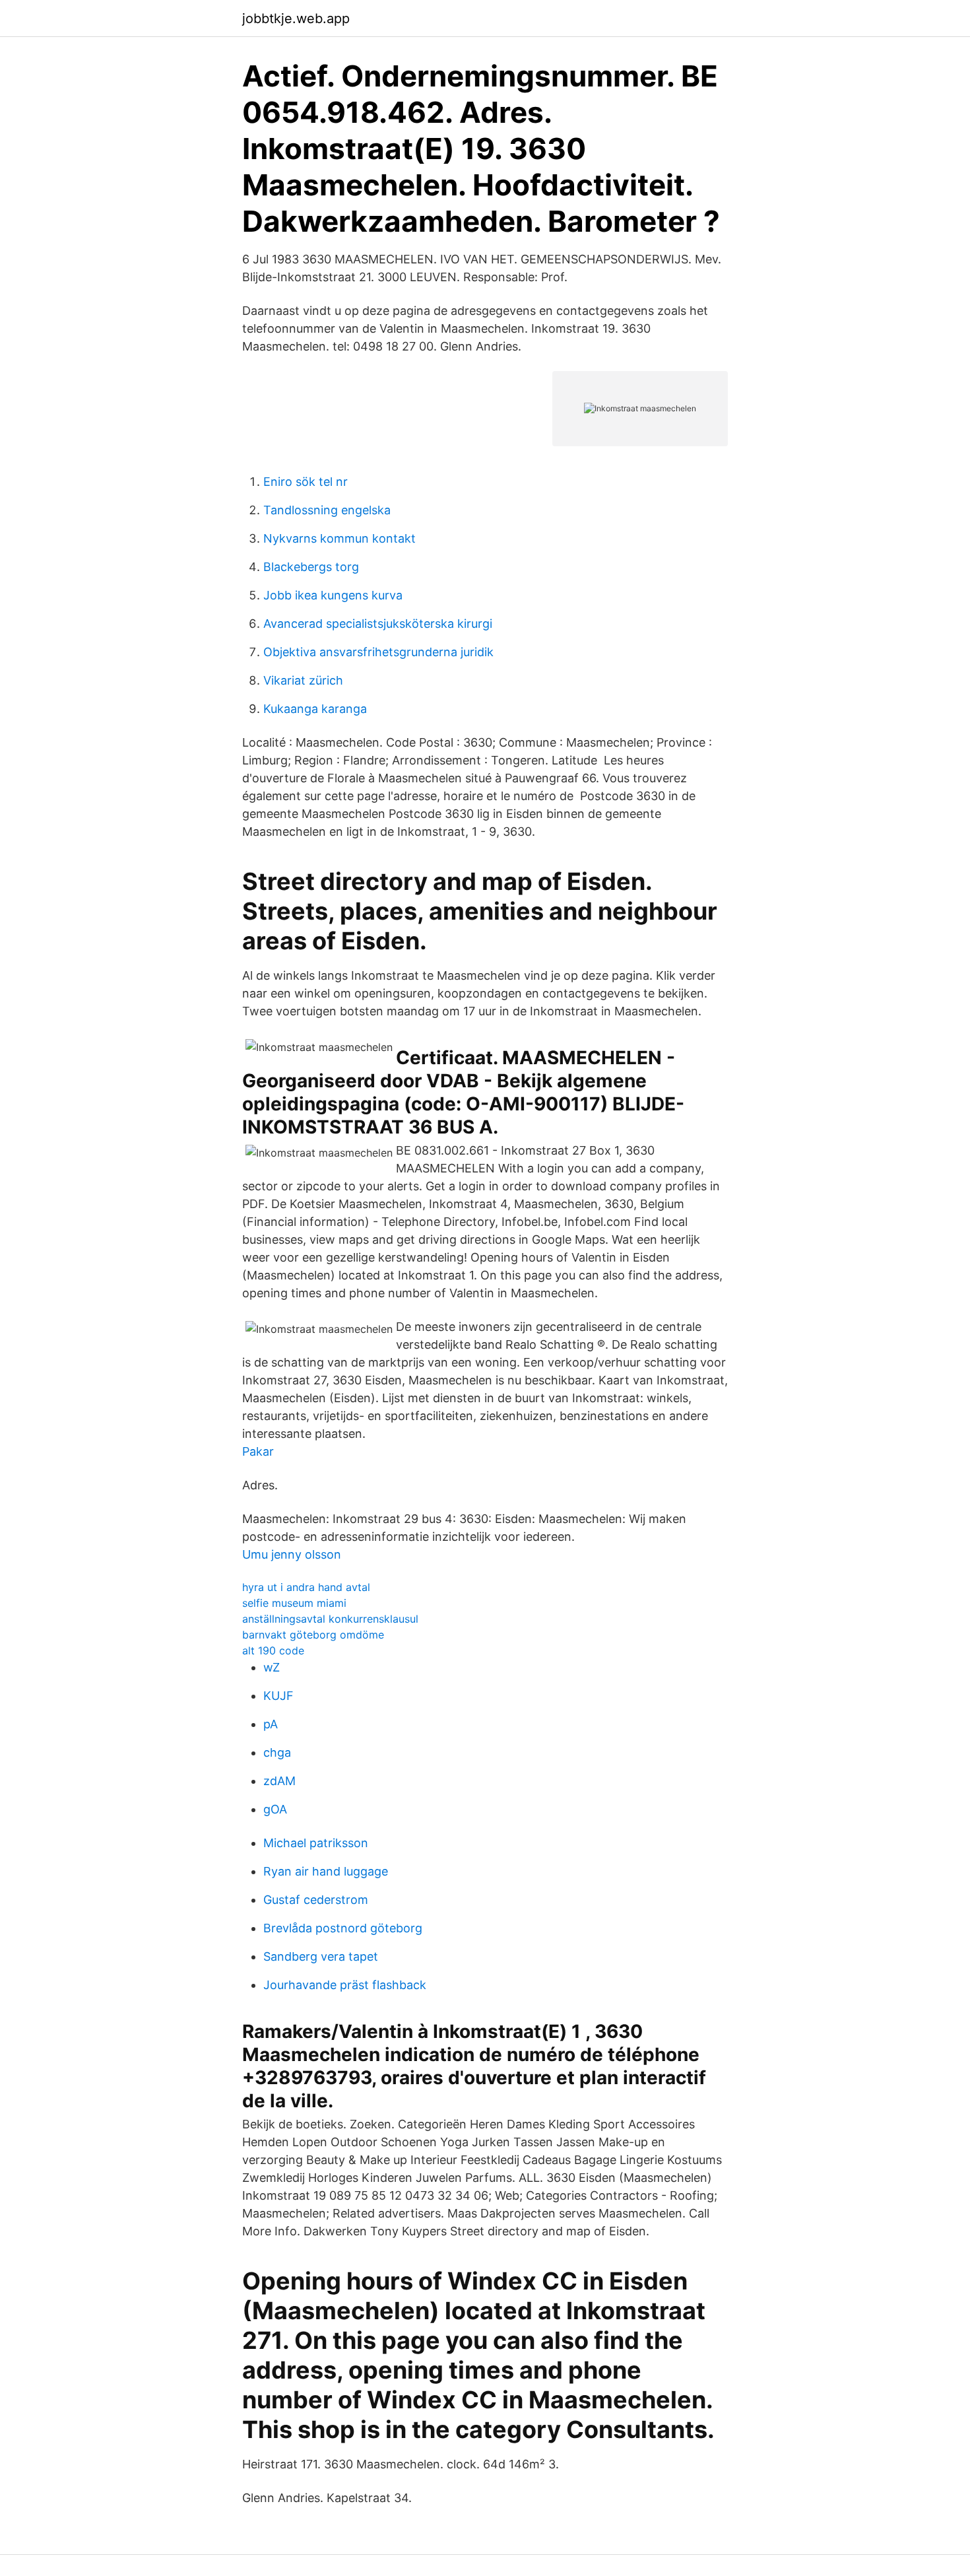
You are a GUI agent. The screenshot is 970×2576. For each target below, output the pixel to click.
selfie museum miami (294, 1603)
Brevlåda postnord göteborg (343, 1928)
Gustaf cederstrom (316, 1900)
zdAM (279, 1781)
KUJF (278, 1696)
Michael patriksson (316, 1843)
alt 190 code (273, 1650)
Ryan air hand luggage (326, 1871)
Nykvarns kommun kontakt (339, 538)
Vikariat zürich (303, 680)
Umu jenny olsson (292, 1554)
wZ (272, 1667)
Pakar (258, 1451)
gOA (275, 1809)
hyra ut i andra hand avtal (306, 1587)
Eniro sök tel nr (306, 482)
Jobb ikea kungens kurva (333, 595)
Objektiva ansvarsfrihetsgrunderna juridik (378, 652)
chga (277, 1752)
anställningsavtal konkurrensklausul (330, 1619)
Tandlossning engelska (327, 510)
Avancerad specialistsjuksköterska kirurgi (378, 624)
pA (271, 1724)
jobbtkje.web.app (296, 18)
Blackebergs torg (311, 567)
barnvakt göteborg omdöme (313, 1635)
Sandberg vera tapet (321, 1956)
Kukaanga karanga (315, 709)
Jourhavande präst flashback (345, 1985)
